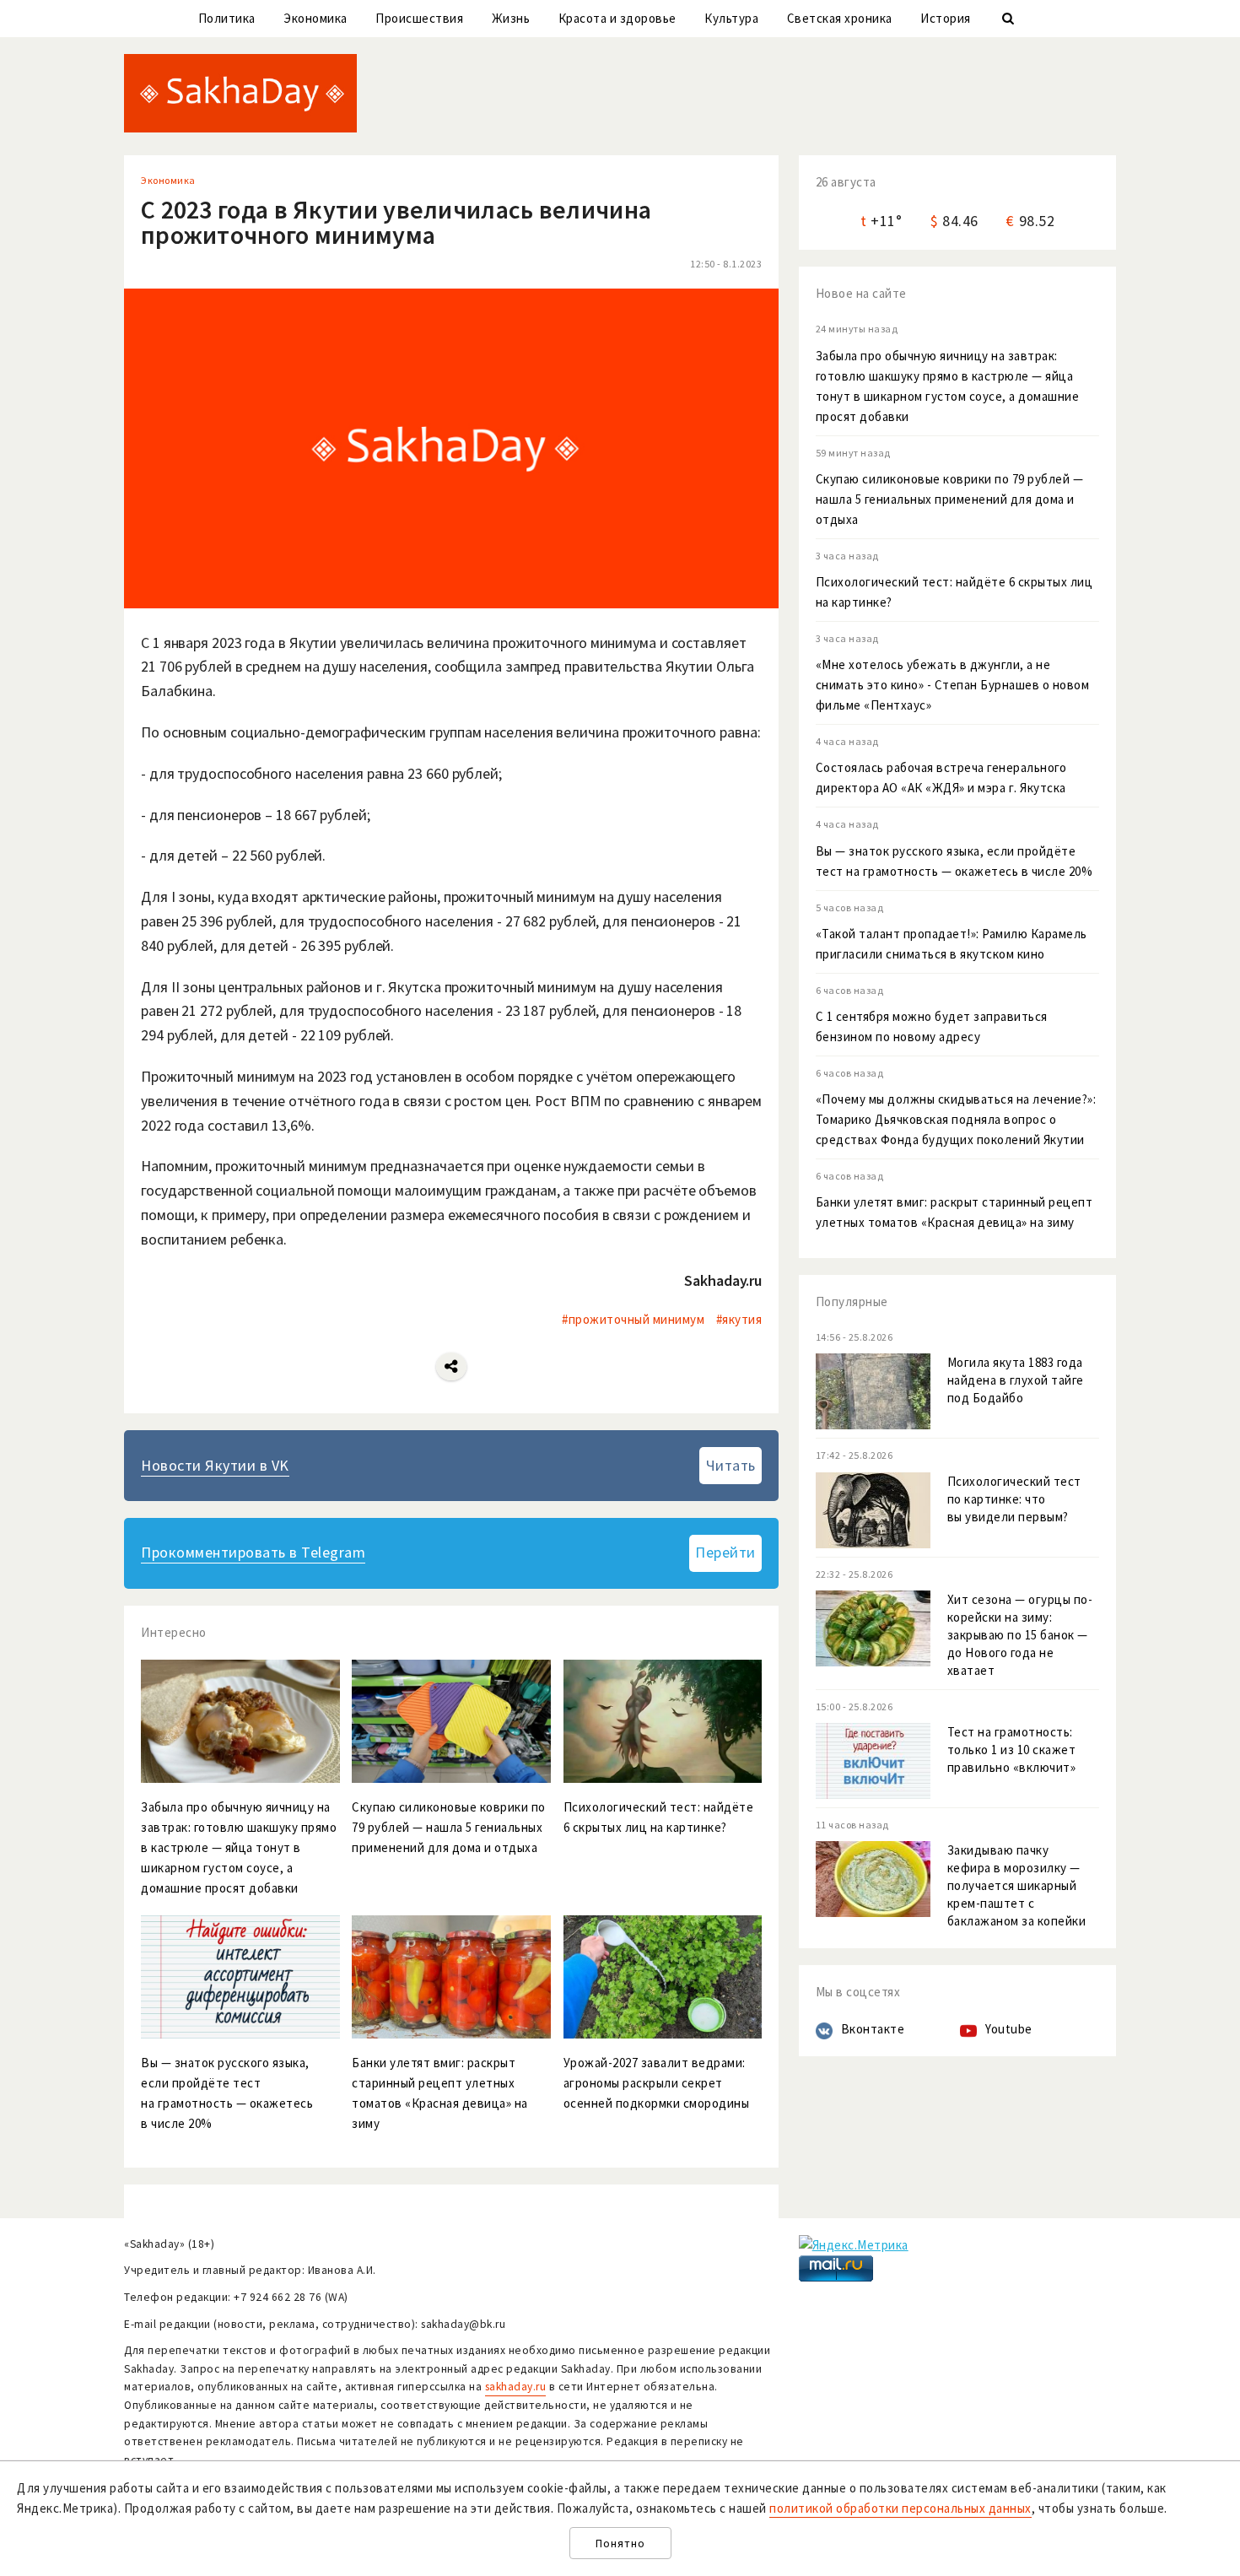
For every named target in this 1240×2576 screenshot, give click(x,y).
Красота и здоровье (617, 18)
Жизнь (511, 18)
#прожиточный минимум (633, 1319)
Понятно (620, 2544)
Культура (731, 18)
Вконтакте (873, 2029)
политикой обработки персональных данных (900, 2508)
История (946, 18)
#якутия (739, 1319)
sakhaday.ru (516, 2387)
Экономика (315, 18)
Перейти (725, 1552)
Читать (731, 1465)
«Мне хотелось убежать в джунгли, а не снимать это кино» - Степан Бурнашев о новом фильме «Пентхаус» (953, 685)
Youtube (1009, 2029)
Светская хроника (840, 18)
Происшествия (419, 18)
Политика (227, 18)
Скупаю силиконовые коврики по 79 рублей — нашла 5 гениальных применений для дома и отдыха (950, 499)
